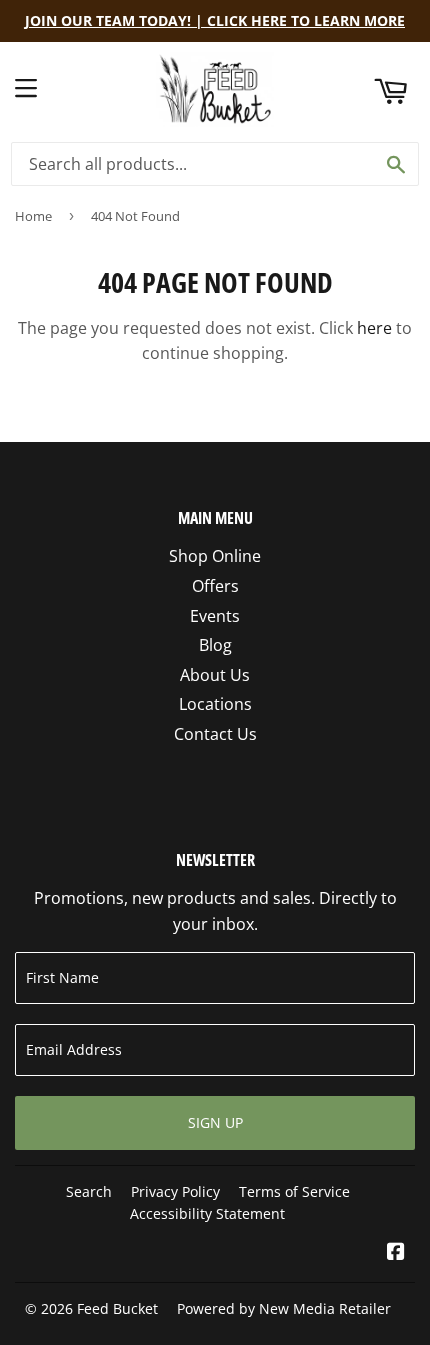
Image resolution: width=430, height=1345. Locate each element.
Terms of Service (294, 1191)
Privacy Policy (175, 1191)
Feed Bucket (117, 1308)
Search (89, 1191)
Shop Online (215, 556)
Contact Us (215, 734)
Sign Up (215, 1122)
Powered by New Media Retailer (284, 1308)
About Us (215, 675)
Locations (215, 704)
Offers (215, 586)
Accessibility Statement (207, 1213)
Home (33, 216)
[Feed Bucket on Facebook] (396, 1253)
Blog (215, 645)
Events (215, 616)
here (374, 328)
